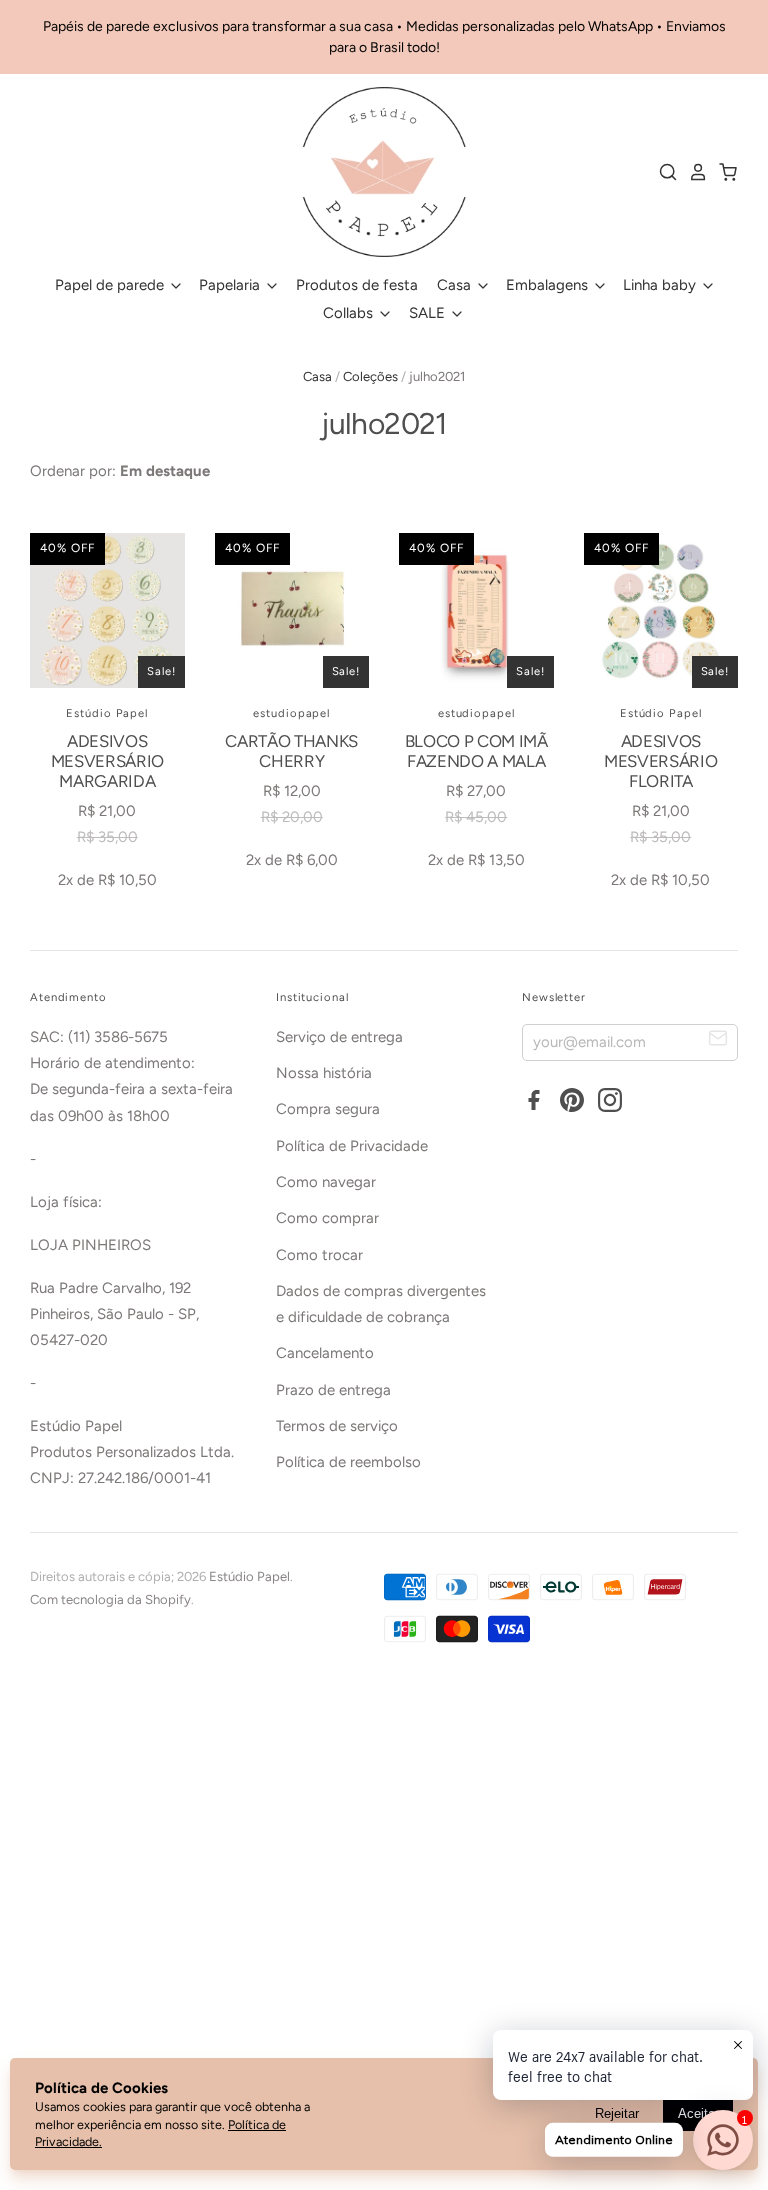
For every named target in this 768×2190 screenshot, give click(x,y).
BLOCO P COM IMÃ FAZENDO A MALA (476, 751)
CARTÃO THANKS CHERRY (291, 751)
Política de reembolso (348, 1462)
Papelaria (231, 285)
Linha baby (661, 285)
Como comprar (327, 1218)
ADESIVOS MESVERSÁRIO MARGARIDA (107, 761)
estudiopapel (291, 713)
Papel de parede (111, 285)
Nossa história (324, 1073)
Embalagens (549, 285)
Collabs (350, 313)
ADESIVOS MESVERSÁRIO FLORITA (660, 761)
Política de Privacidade (352, 1146)
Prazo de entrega (333, 1390)
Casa (456, 285)
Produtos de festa (357, 285)
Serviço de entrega (339, 1037)
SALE (429, 313)
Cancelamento (325, 1353)
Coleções (370, 376)
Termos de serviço (337, 1426)
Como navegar (326, 1182)
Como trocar (319, 1255)
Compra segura (328, 1109)
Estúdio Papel (107, 713)
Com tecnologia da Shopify (110, 1599)
